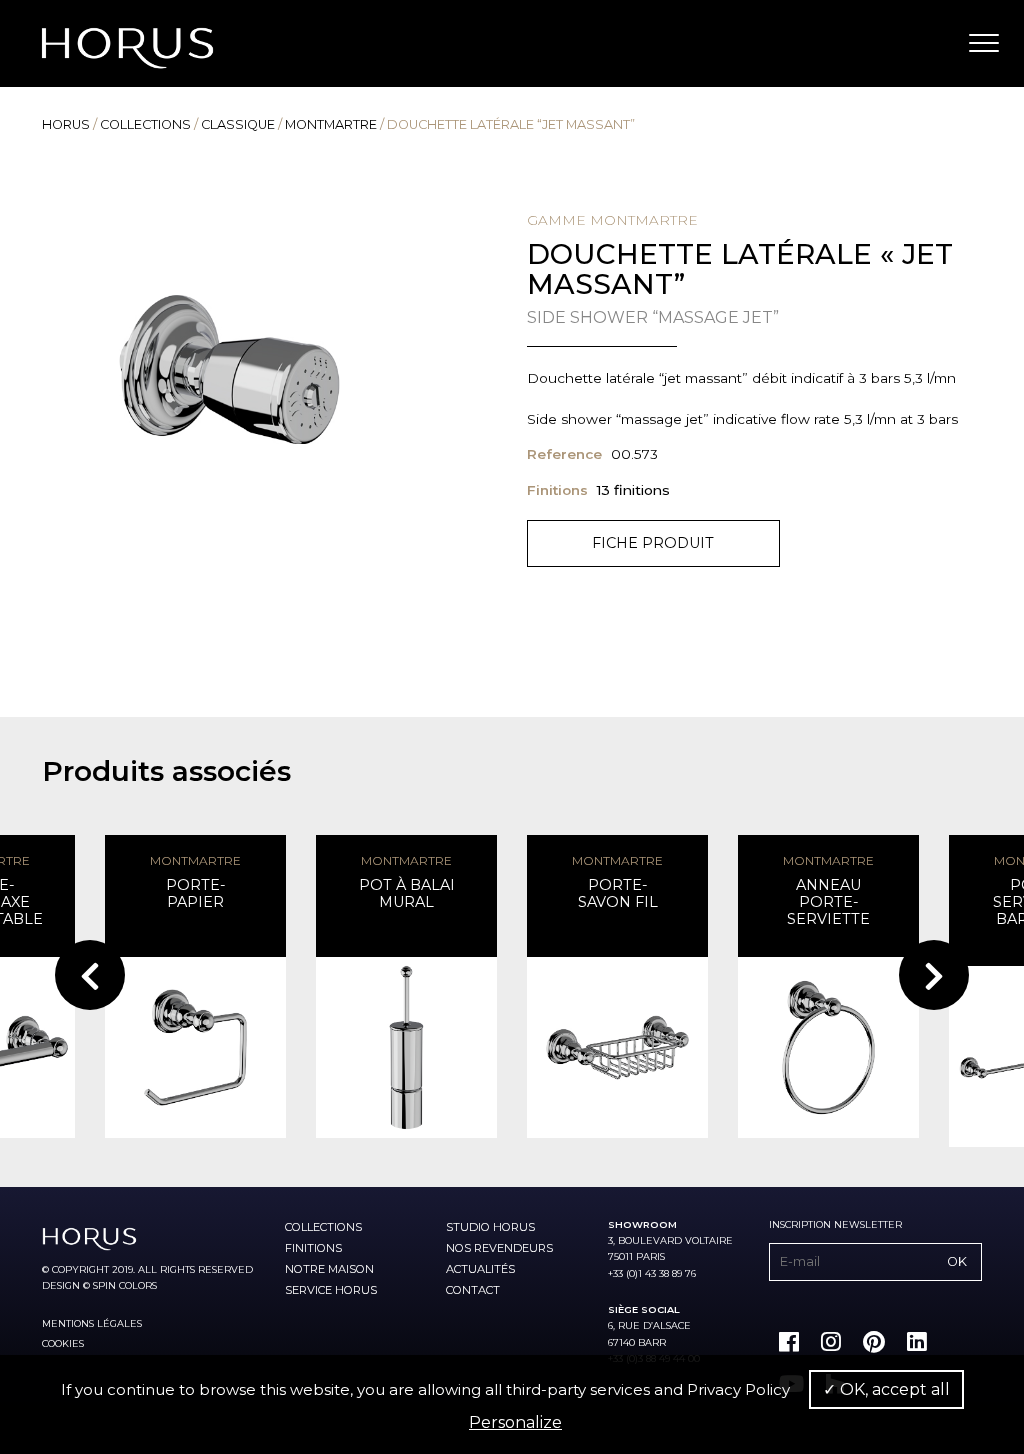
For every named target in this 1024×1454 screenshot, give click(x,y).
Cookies (63, 1343)
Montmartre (331, 124)
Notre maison (329, 1269)
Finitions (313, 1248)
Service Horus (331, 1290)
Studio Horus (490, 1227)
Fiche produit (653, 543)
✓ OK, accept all (886, 1389)
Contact (473, 1290)
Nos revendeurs (499, 1248)
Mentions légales (92, 1323)
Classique (238, 124)
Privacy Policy (738, 1389)
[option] (229, 369)
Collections (145, 124)
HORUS (66, 124)
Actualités (480, 1269)
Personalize (515, 1422)
